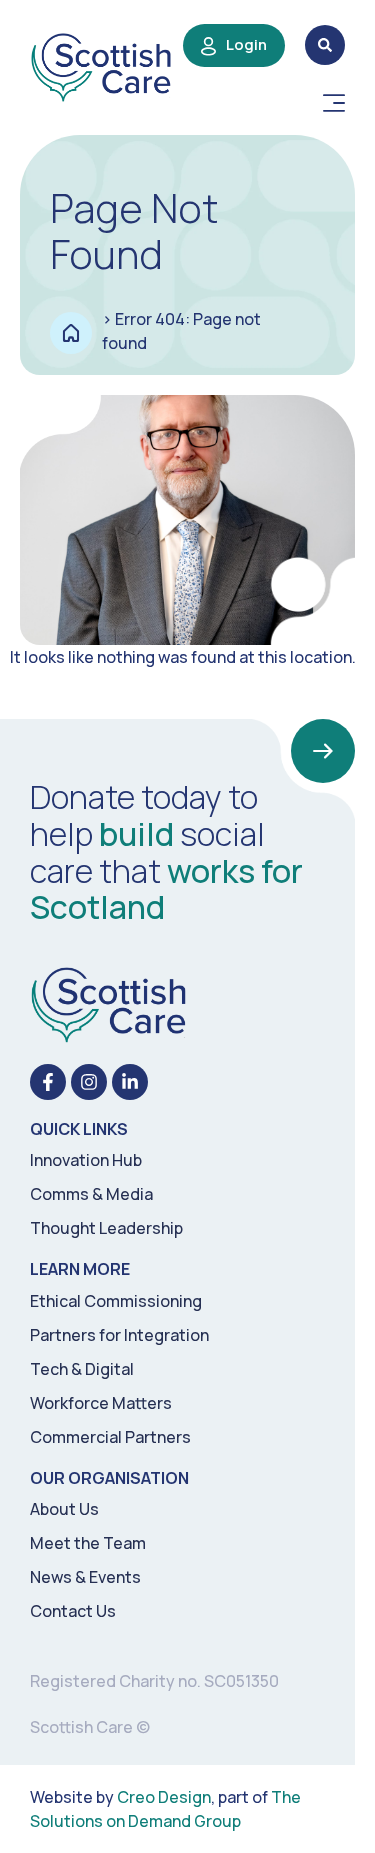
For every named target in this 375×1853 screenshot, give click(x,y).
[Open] (334, 103)
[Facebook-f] (48, 1082)
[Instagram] (89, 1082)
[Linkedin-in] (130, 1082)
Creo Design (164, 1797)
